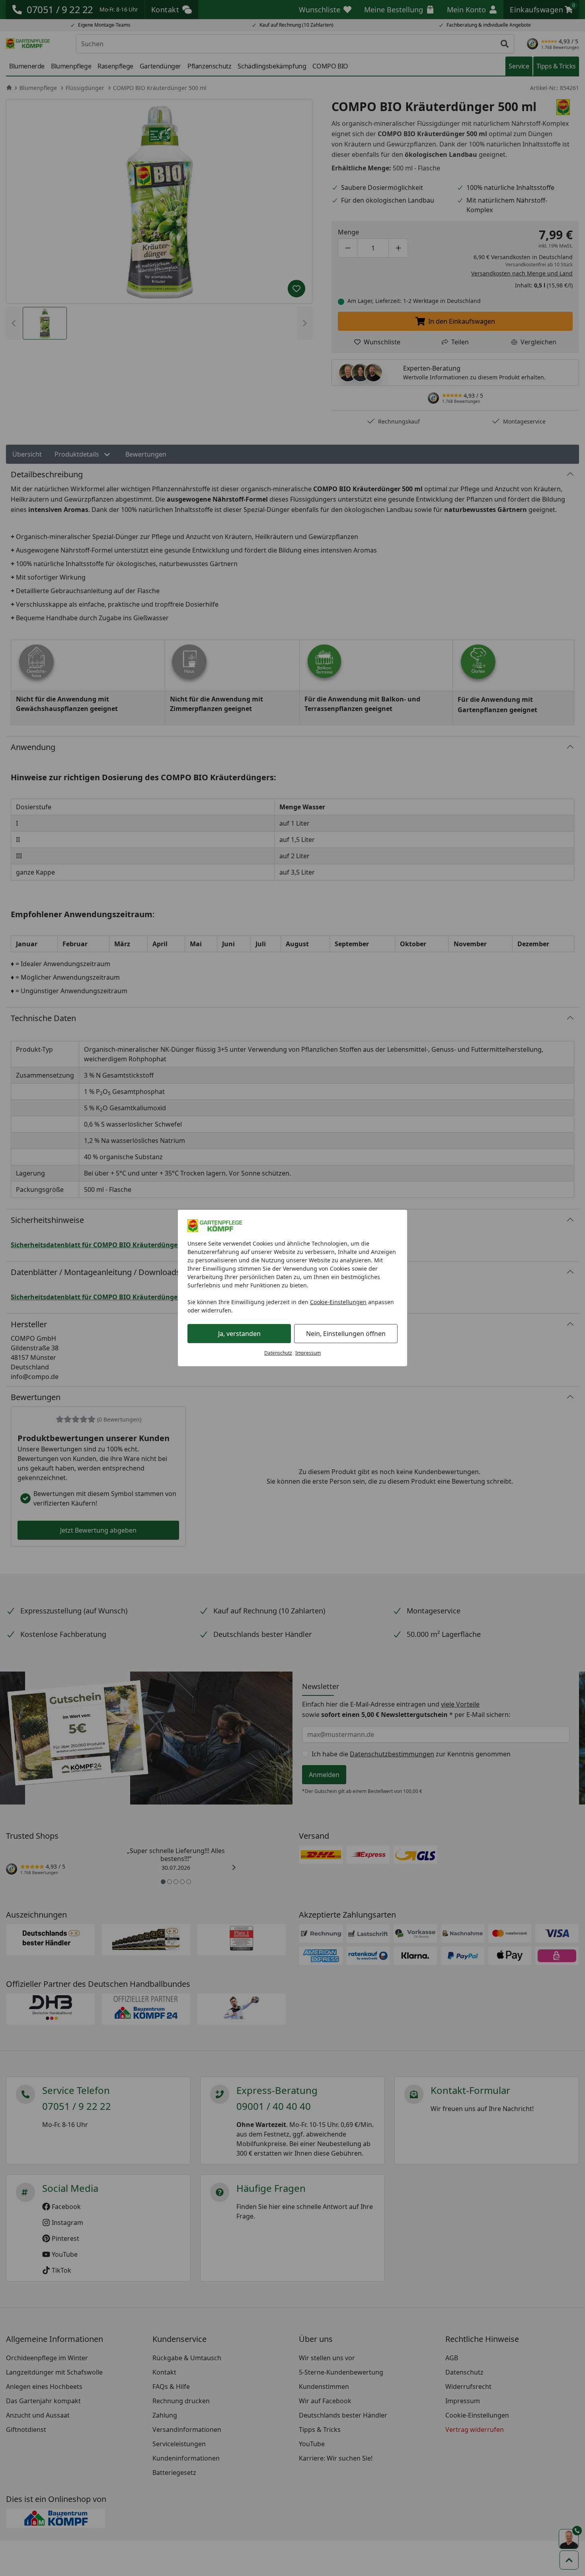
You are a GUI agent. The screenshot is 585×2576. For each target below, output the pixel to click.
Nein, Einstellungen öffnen (346, 1334)
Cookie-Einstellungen (338, 1302)
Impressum (308, 1353)
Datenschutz (278, 1353)
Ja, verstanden (239, 1334)
